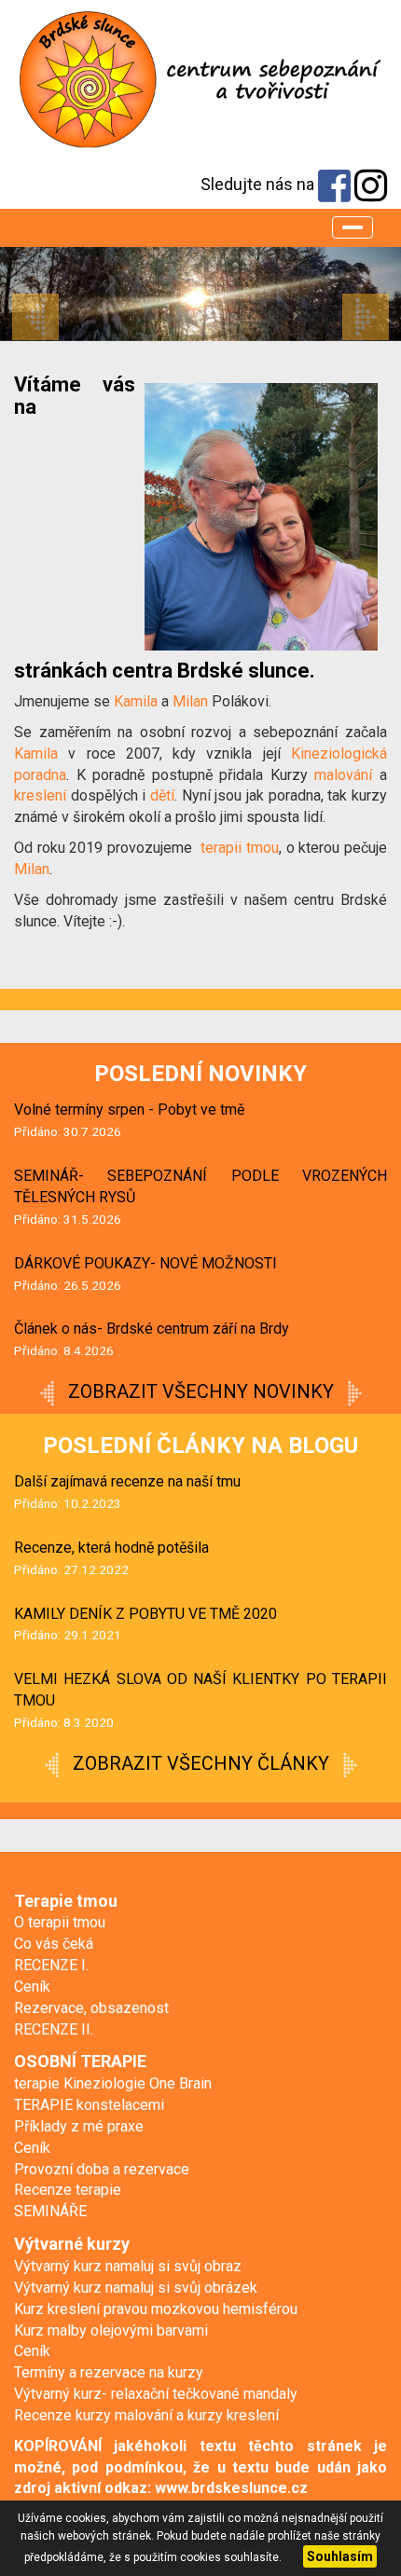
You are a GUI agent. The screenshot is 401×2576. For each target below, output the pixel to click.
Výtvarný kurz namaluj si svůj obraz (128, 2266)
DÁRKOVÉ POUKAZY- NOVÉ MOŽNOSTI (145, 1263)
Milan (192, 701)
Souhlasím (340, 2556)
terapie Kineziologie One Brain (113, 2083)
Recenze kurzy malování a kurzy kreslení (146, 2415)
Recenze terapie (68, 2190)
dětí (162, 795)
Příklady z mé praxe (79, 2126)
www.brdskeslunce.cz (231, 2488)
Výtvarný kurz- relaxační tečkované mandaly (156, 2394)
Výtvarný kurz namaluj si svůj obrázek (136, 2288)
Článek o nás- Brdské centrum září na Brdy (152, 1329)
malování (343, 775)
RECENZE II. (54, 2029)
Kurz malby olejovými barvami (111, 2330)
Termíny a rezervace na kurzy (109, 2372)
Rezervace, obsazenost (91, 2008)
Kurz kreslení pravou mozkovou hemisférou (156, 2309)
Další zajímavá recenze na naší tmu (127, 1481)
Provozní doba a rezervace (102, 2169)
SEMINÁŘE (50, 2211)
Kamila (138, 701)
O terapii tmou (60, 1922)
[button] (30, 294)
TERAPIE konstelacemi (89, 2105)
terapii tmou (240, 848)
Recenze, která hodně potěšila (111, 1548)
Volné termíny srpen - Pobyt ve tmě (129, 1110)
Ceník (32, 1987)
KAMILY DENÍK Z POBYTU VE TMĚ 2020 (145, 1614)
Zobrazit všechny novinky (201, 1391)
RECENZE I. (51, 1965)
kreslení (40, 795)
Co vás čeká (54, 1944)
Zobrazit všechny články (201, 1763)
